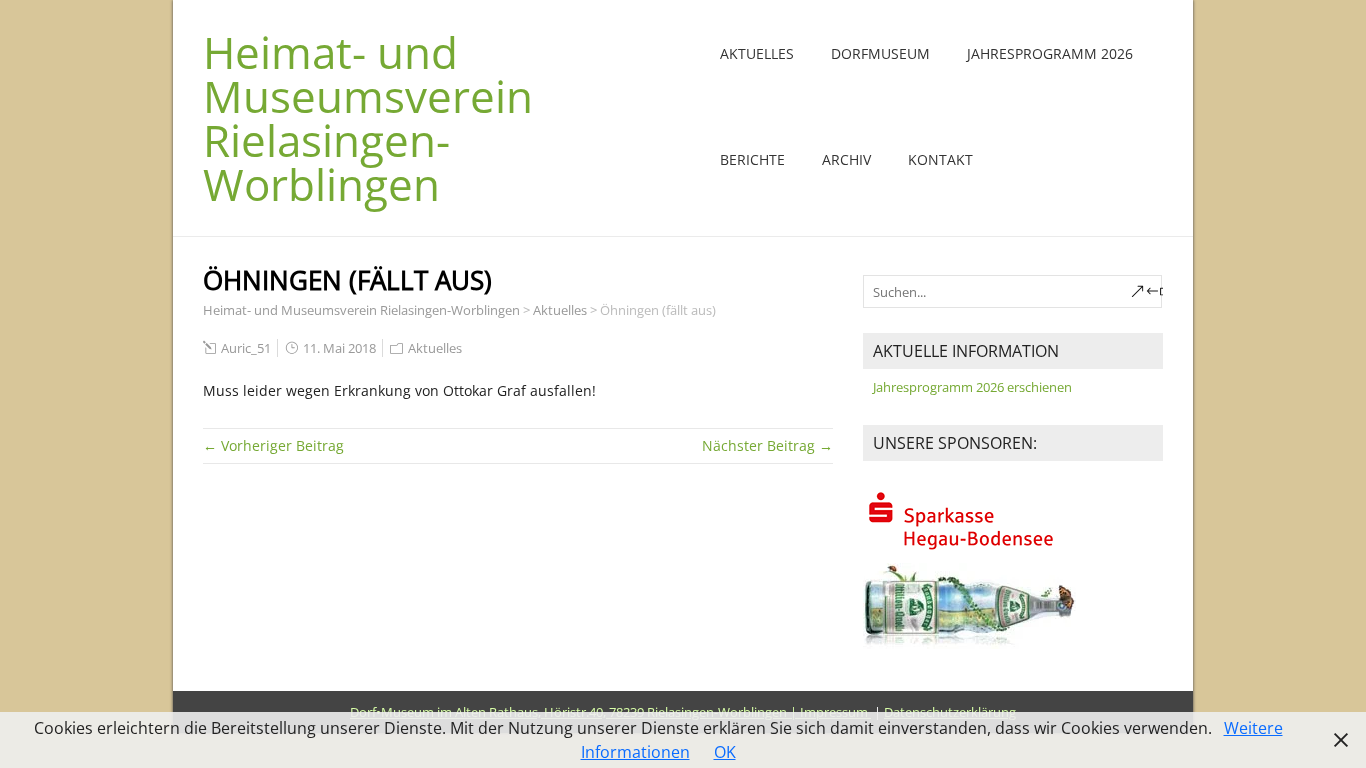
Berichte (752, 159)
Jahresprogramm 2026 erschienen (972, 387)
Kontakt (940, 159)
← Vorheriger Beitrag (273, 445)
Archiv (846, 159)
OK (725, 752)
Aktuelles (757, 53)
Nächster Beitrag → (767, 445)
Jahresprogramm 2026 (1050, 53)
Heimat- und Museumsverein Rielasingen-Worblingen (368, 118)
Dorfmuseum (880, 53)
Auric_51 (246, 348)
